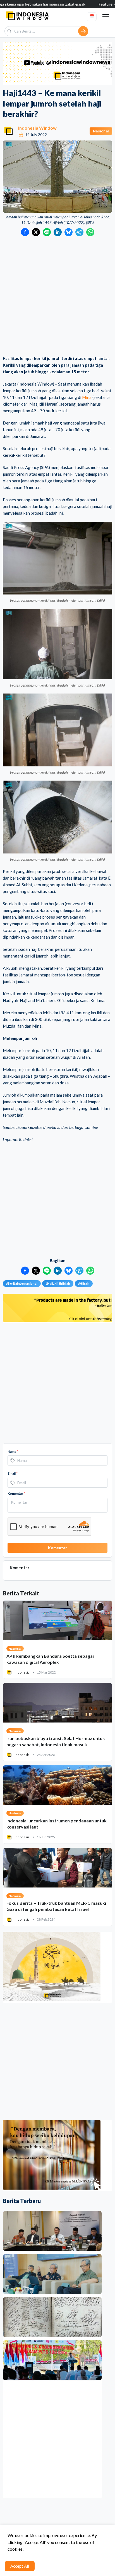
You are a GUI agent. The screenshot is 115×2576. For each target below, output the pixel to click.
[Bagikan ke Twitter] (36, 232)
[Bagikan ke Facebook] (25, 232)
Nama (13, 1451)
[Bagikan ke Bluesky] (69, 232)
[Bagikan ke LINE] (47, 232)
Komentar (16, 1493)
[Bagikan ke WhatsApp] (90, 232)
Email (13, 1473)
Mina (87, 397)
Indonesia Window (37, 128)
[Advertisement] (57, 296)
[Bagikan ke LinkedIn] (58, 232)
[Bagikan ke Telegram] (79, 232)
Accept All (20, 2566)
